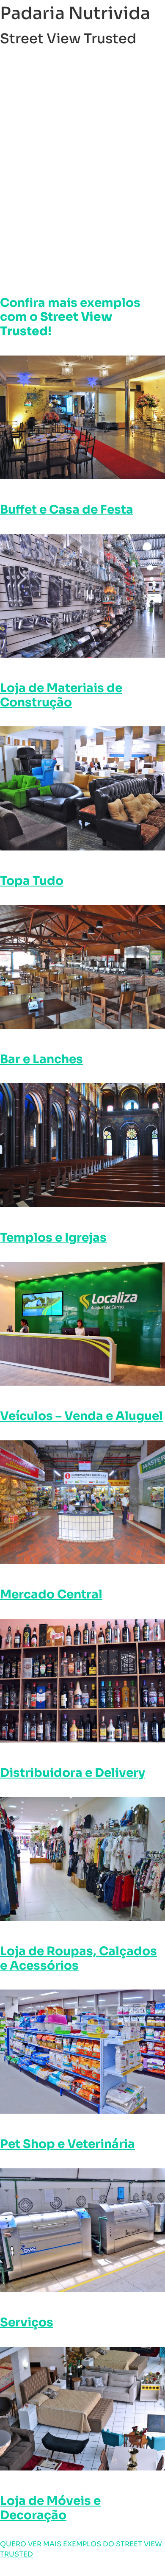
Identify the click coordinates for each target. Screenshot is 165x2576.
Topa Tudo (32, 881)
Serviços (27, 2322)
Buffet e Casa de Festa (67, 510)
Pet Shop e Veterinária (67, 2144)
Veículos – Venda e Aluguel (81, 1416)
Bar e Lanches (41, 1059)
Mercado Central (51, 1594)
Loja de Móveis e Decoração (50, 2508)
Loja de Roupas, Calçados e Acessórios (78, 1958)
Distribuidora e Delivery (73, 1773)
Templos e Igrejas (53, 1238)
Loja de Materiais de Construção (61, 695)
